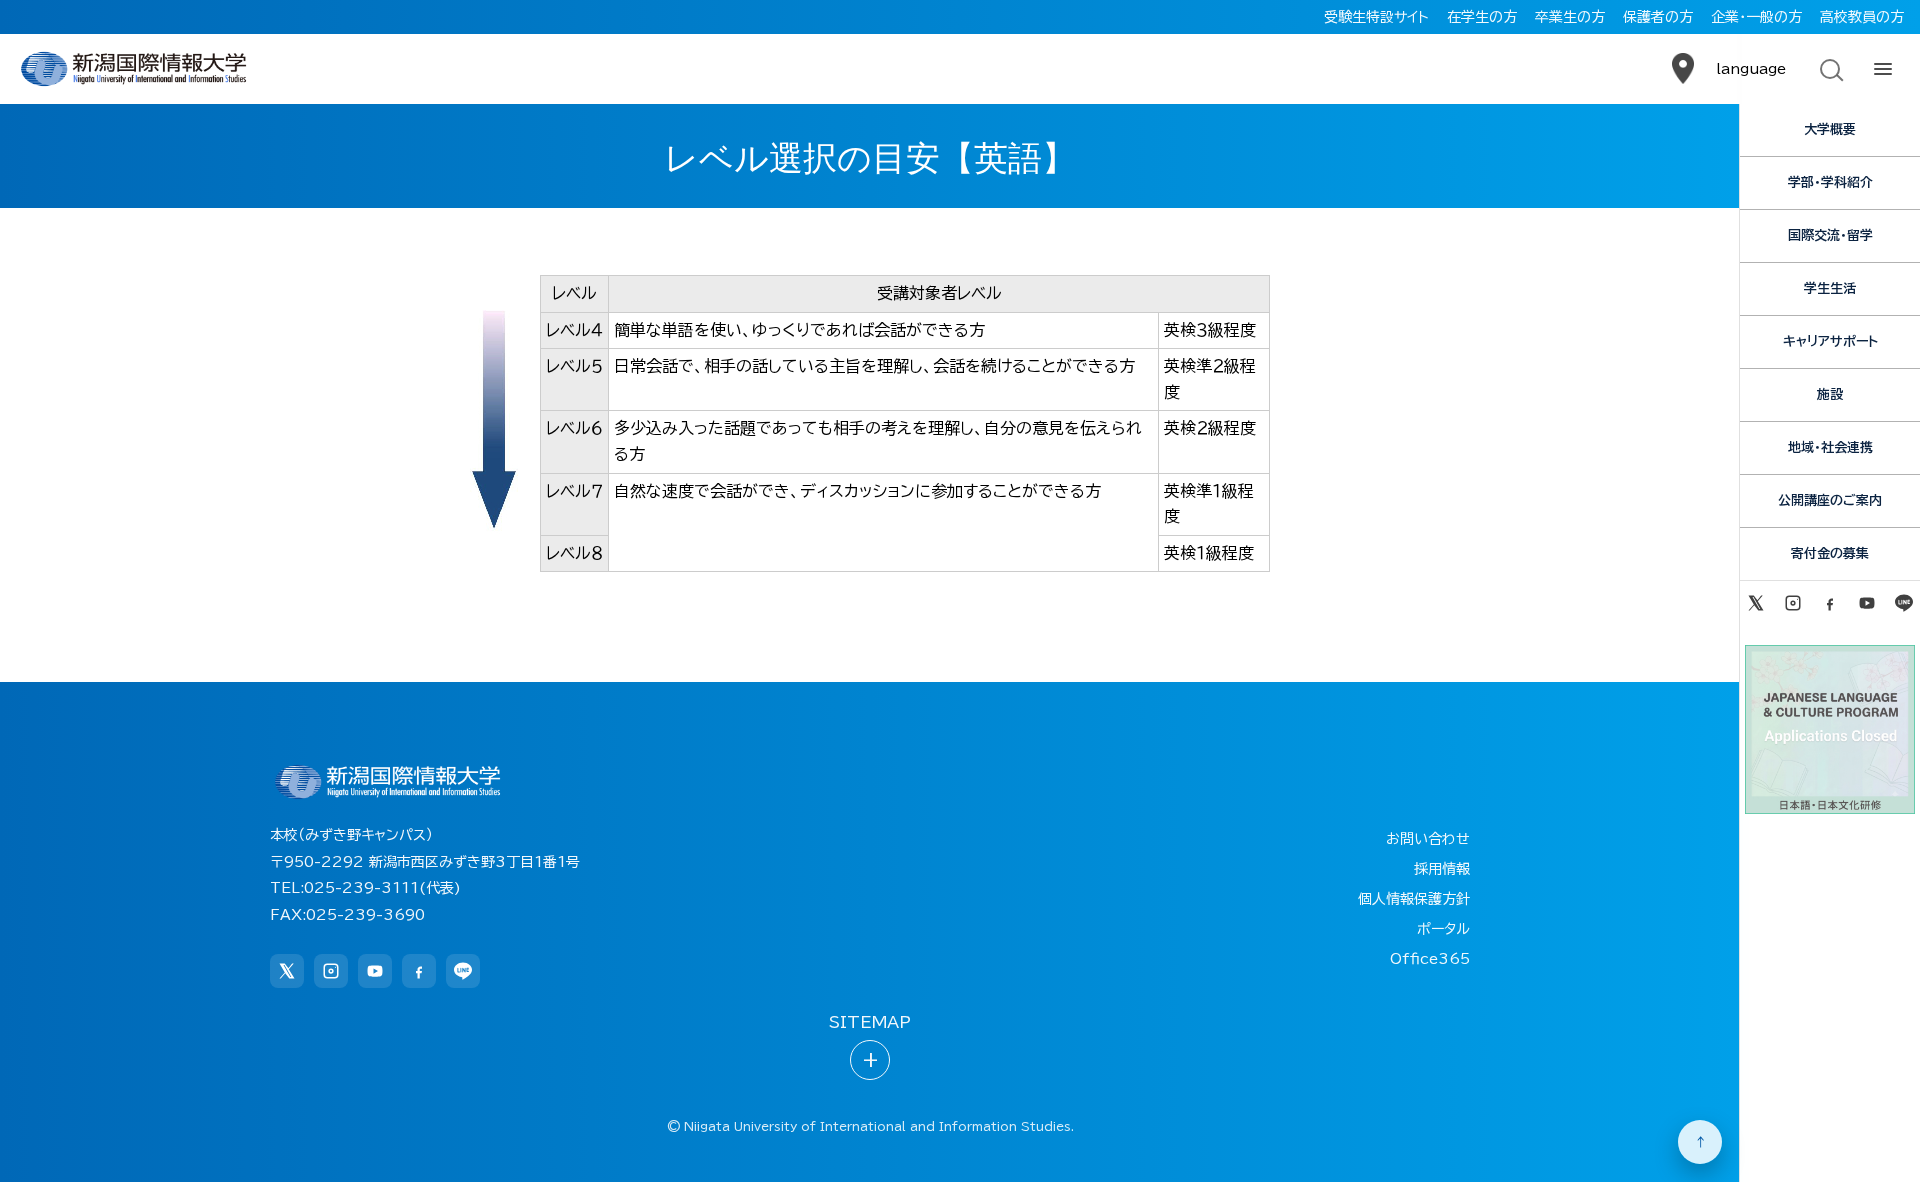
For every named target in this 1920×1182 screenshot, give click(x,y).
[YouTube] (1867, 603)
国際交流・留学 (1830, 235)
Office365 (1430, 959)
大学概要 (1830, 129)
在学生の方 (1482, 17)
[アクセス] (1683, 69)
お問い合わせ (1428, 839)
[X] (1755, 603)
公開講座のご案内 (1830, 500)
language (1751, 69)
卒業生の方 (1570, 17)
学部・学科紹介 (1830, 182)
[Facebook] (1829, 603)
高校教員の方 (1862, 17)
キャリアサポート (1830, 341)
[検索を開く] (1830, 69)
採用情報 (1442, 869)
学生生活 (1830, 288)
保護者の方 (1658, 17)
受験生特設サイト (1376, 17)
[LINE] (1904, 603)
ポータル (1443, 929)
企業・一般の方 (1756, 17)
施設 (1830, 394)
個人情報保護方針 (1414, 899)
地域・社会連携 (1830, 447)
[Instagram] (1792, 603)
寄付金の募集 (1830, 553)
